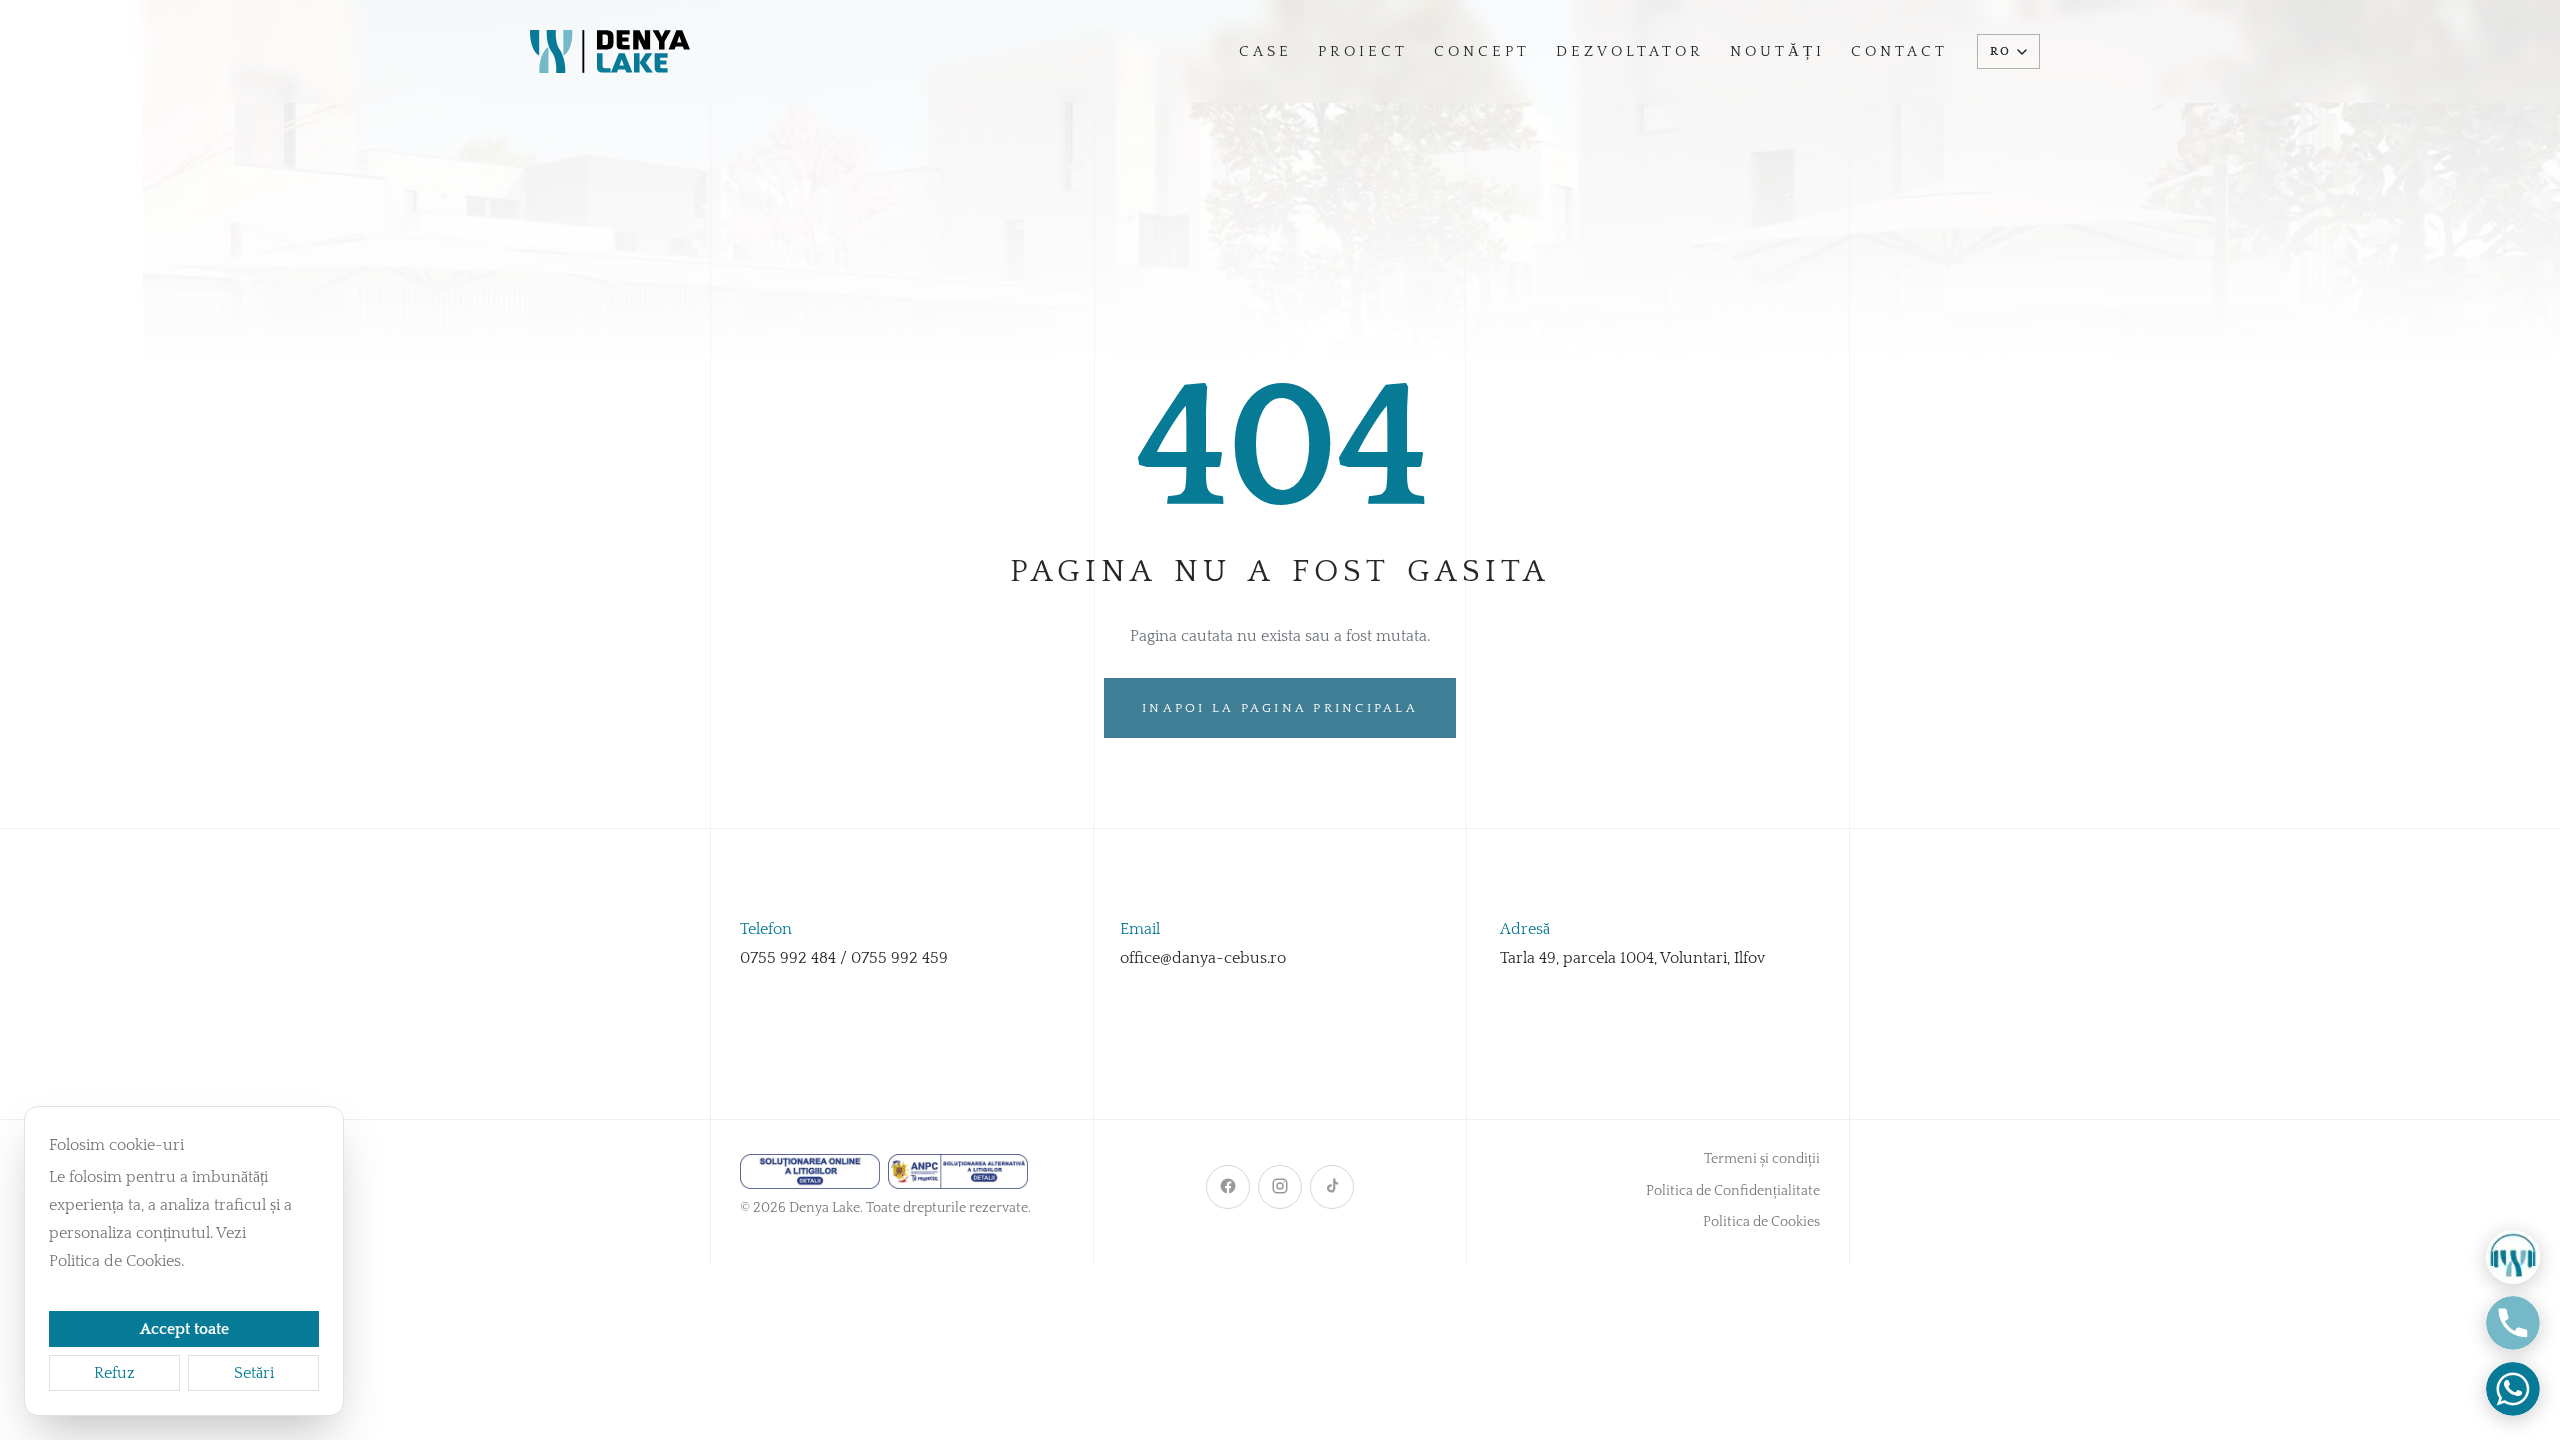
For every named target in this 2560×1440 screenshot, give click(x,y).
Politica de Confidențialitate (1733, 1191)
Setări (254, 1373)
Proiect (1363, 51)
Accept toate (184, 1329)
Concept (1482, 51)
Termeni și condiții (1762, 1159)
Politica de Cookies (1761, 1222)
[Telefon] (2513, 1323)
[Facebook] (1228, 1187)
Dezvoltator (1630, 51)
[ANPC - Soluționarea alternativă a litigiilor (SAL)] (958, 1171)
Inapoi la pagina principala (1280, 708)
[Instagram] (1280, 1187)
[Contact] (2513, 1257)
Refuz (114, 1373)
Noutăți (1777, 51)
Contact (1899, 51)
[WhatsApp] (2513, 1389)
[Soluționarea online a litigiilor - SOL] (810, 1171)
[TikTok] (1332, 1187)
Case (1265, 51)
